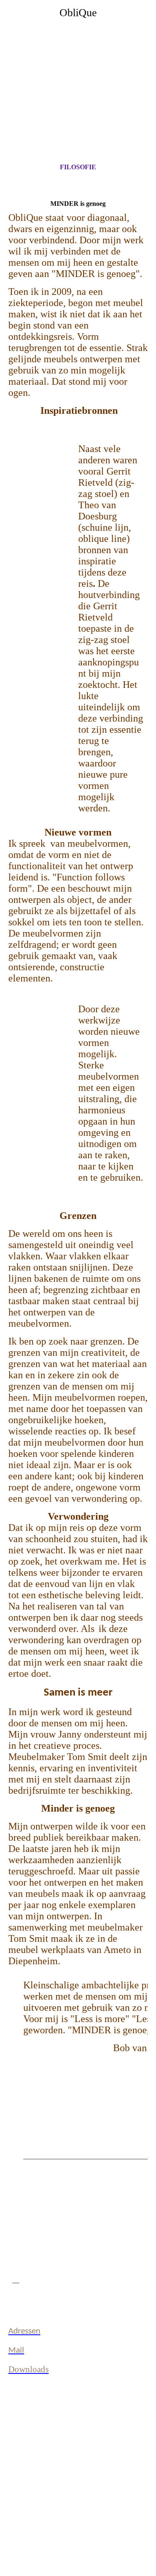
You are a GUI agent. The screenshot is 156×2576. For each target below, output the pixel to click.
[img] (78, 74)
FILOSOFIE (78, 167)
